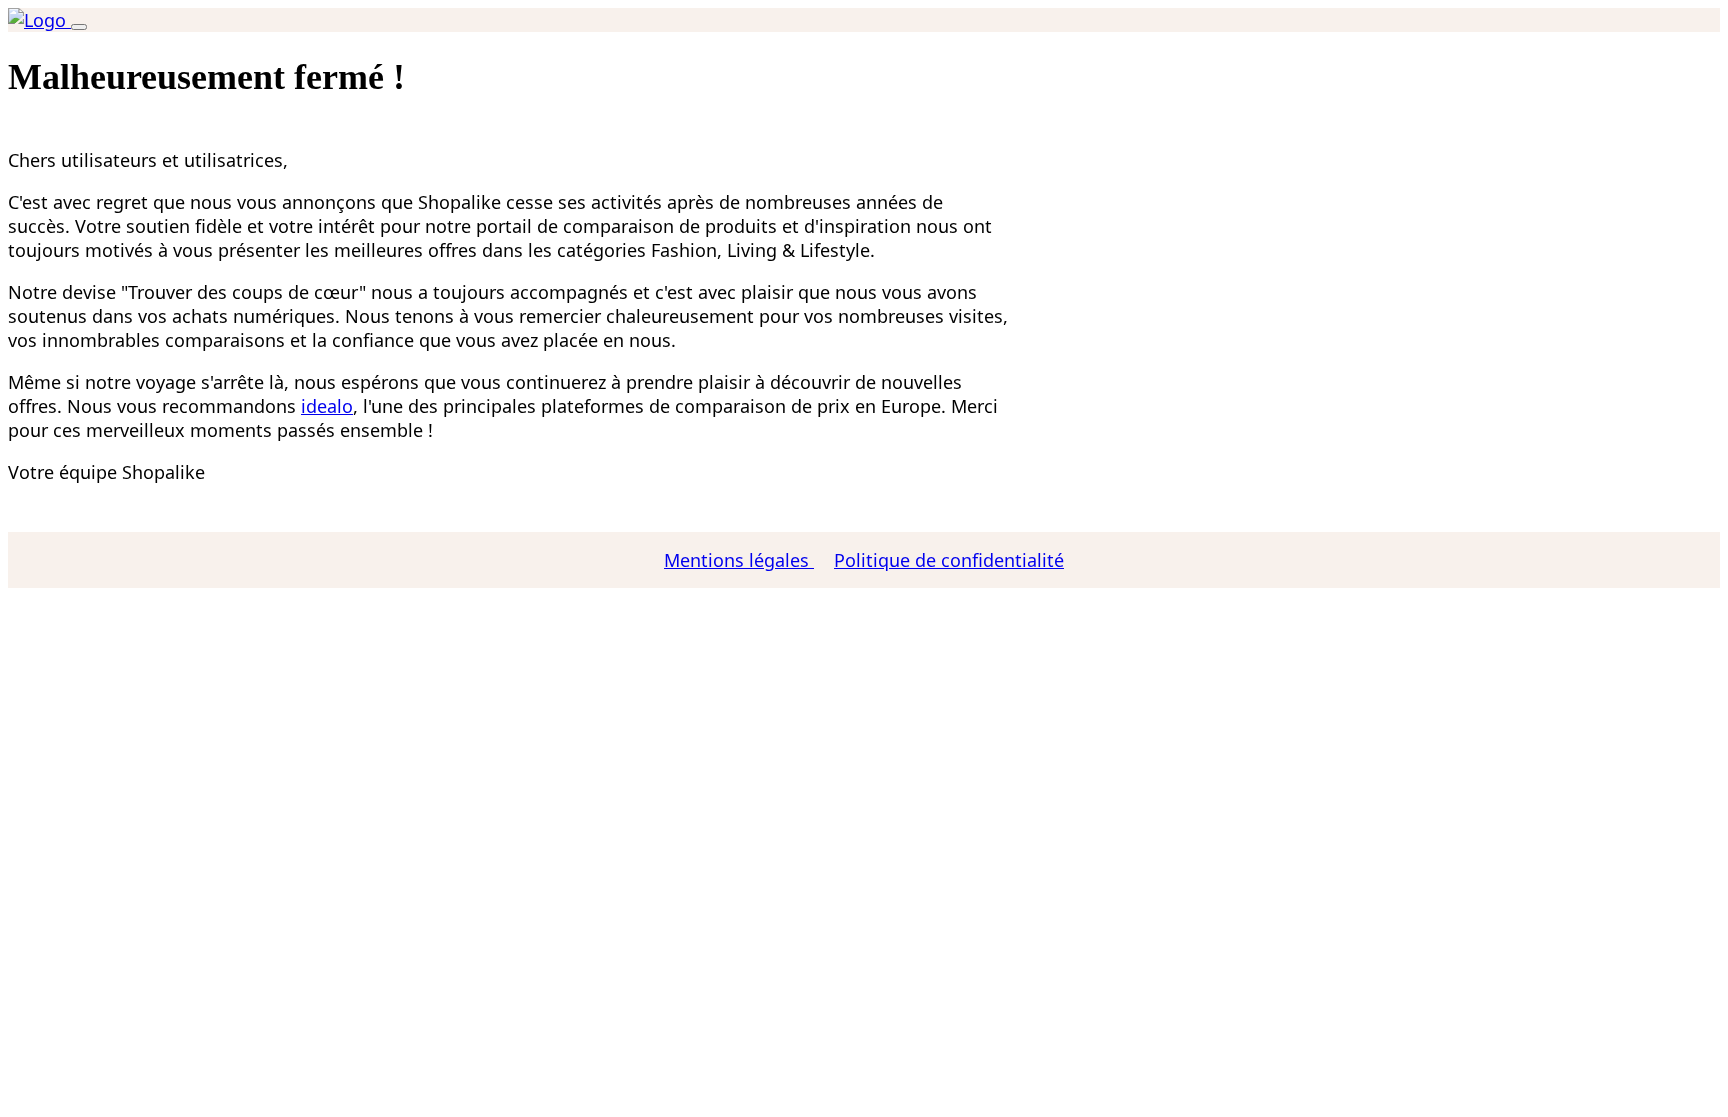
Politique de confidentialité (949, 560)
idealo (327, 406)
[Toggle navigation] (79, 27)
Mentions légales (739, 560)
